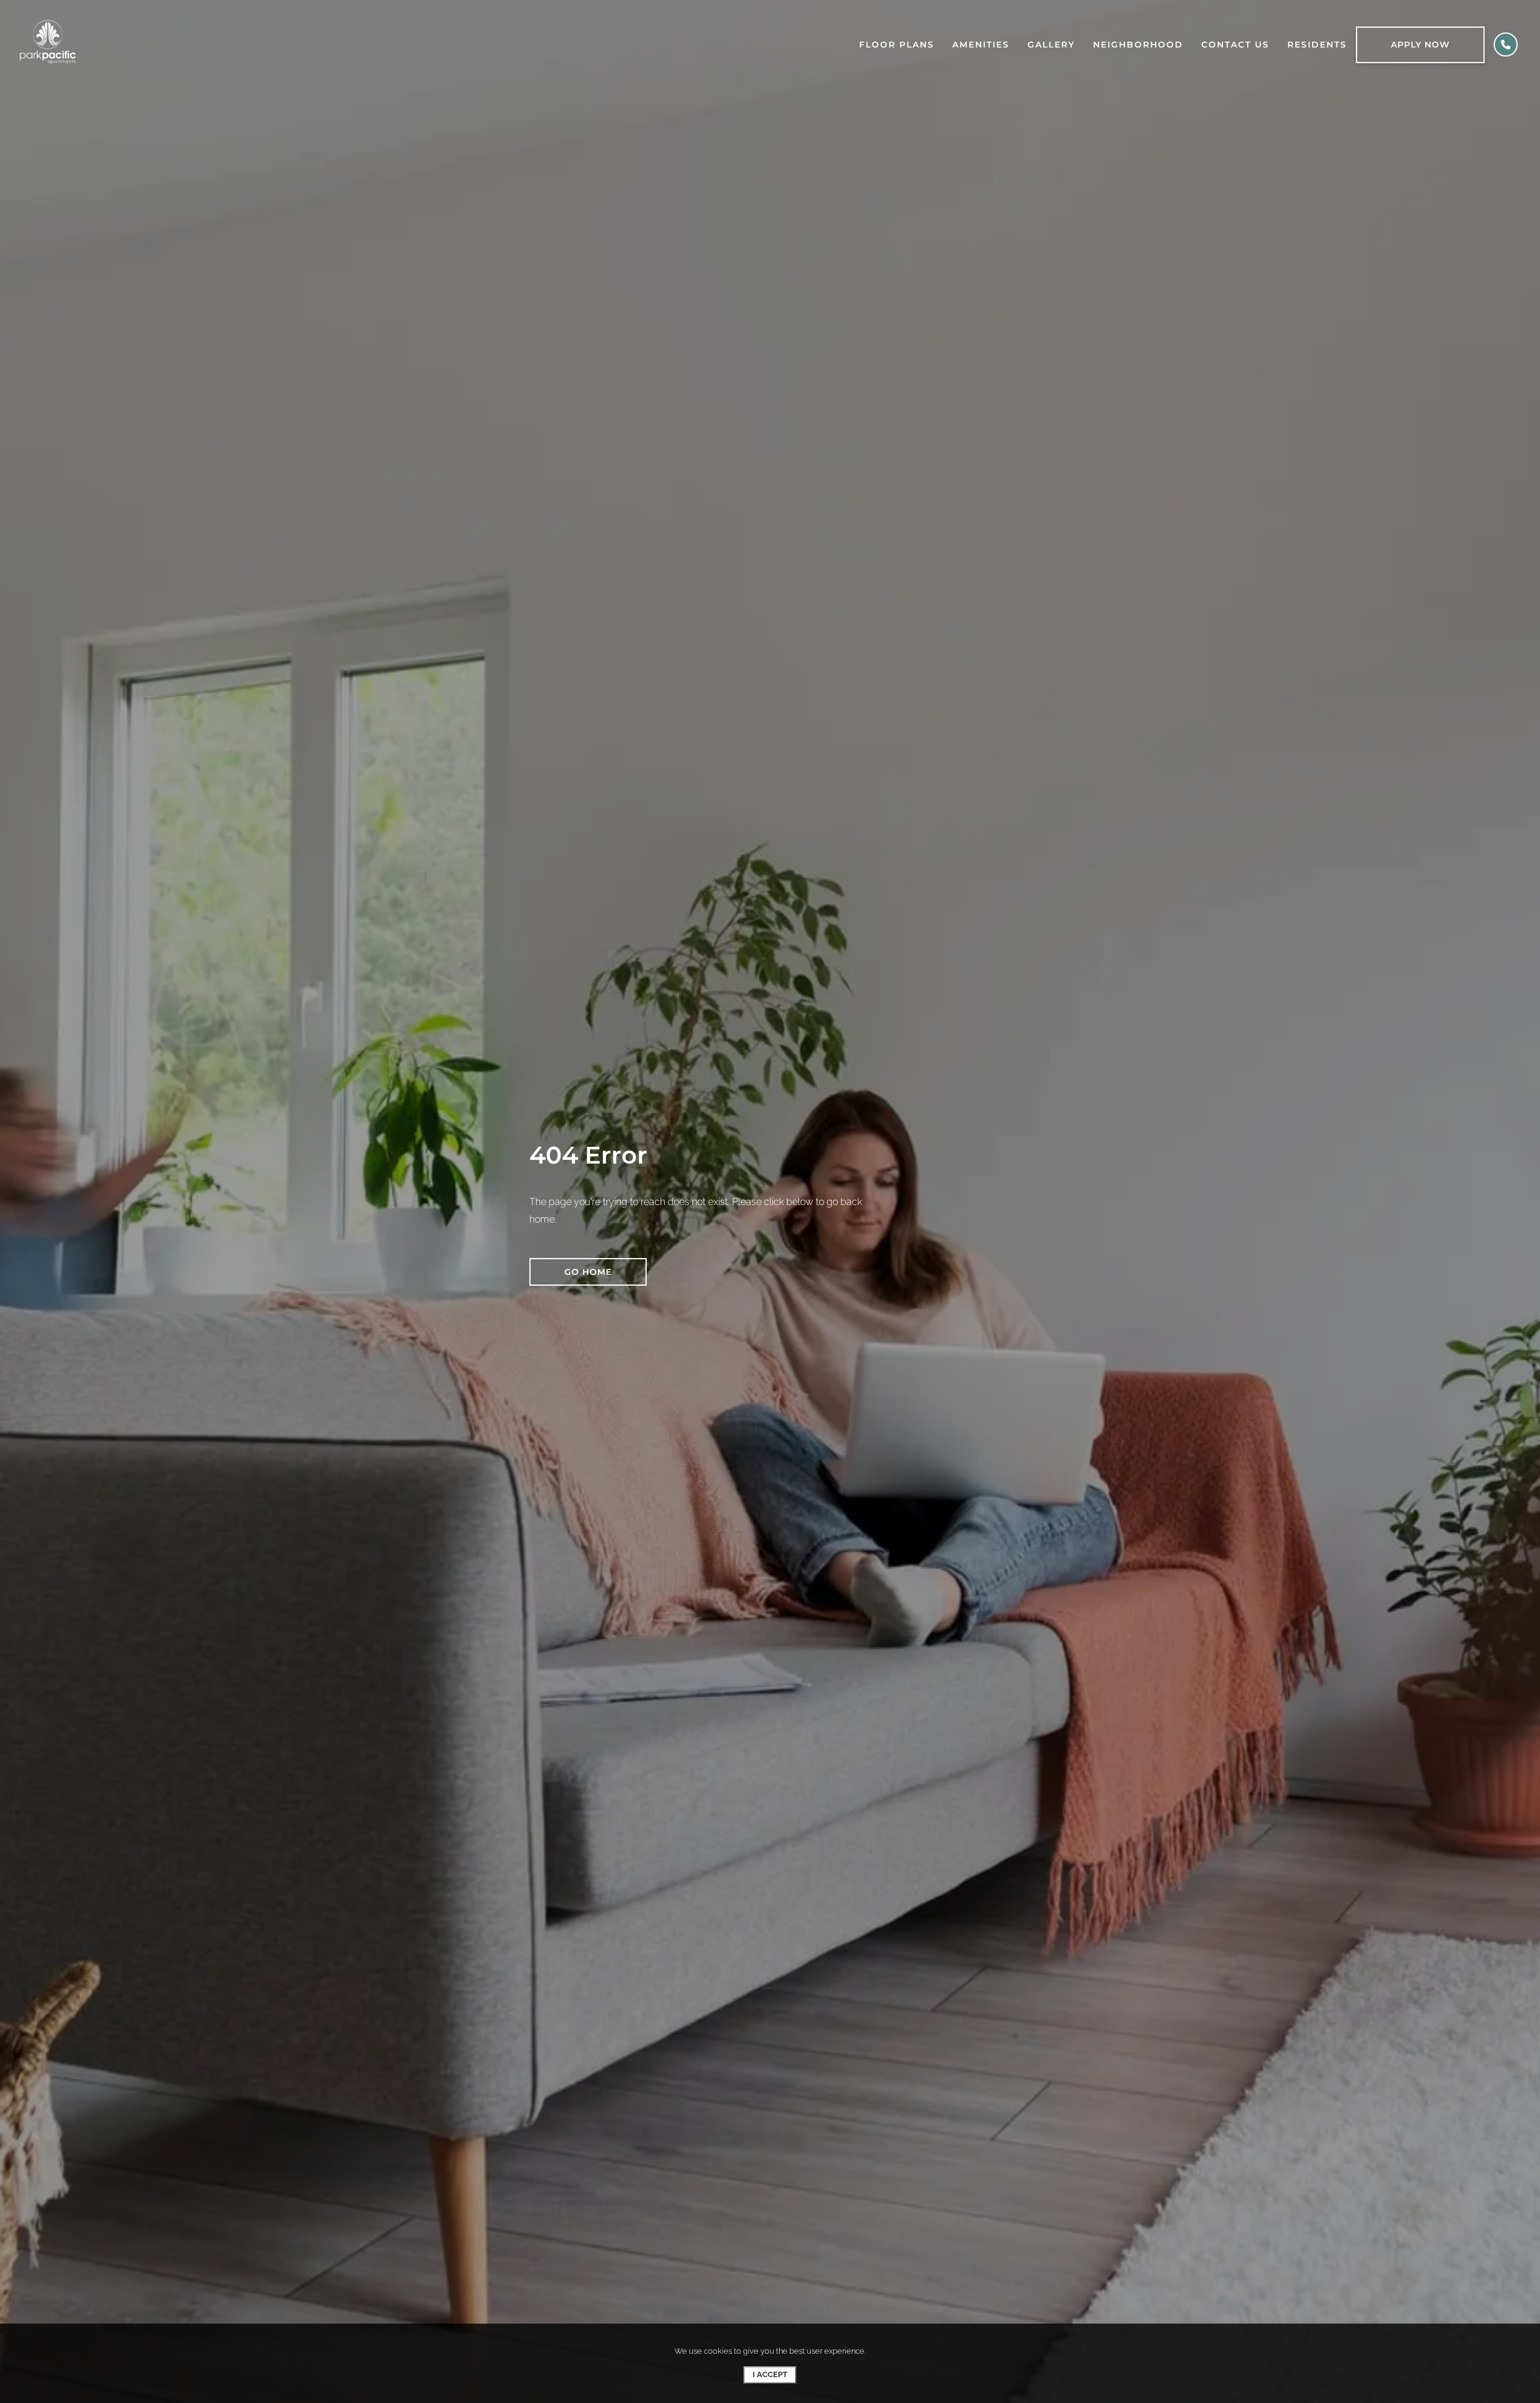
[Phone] (1506, 45)
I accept (770, 2374)
